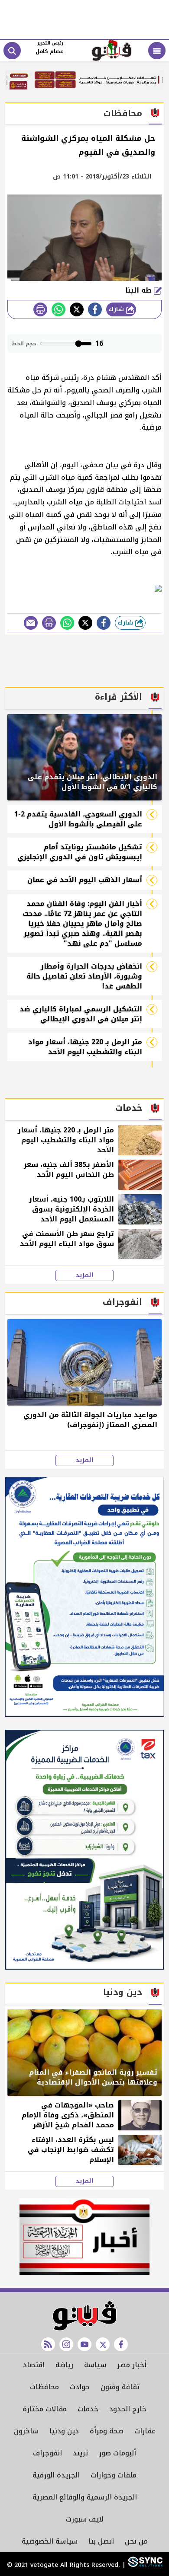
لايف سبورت (85, 2519)
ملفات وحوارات (114, 2475)
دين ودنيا (64, 2431)
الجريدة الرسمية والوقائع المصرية (85, 2497)
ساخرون (26, 2431)
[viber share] (31, 623)
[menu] (157, 51)
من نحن (136, 2541)
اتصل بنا (101, 2541)
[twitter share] (77, 309)
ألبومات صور (117, 2453)
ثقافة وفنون (120, 2387)
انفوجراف (47, 2453)
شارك (117, 309)
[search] (12, 51)
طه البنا (140, 290)
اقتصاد (34, 2365)
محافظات (44, 2387)
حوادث (80, 2387)
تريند (80, 2453)
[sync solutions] (144, 2565)
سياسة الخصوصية (50, 2541)
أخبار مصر (132, 2365)
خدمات (88, 2409)
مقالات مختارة (45, 2409)
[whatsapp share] (58, 309)
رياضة (64, 2365)
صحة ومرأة (107, 2431)
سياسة (95, 2365)
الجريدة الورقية (56, 2475)
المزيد (84, 1275)
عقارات (145, 2431)
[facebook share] (95, 309)
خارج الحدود (128, 2409)
